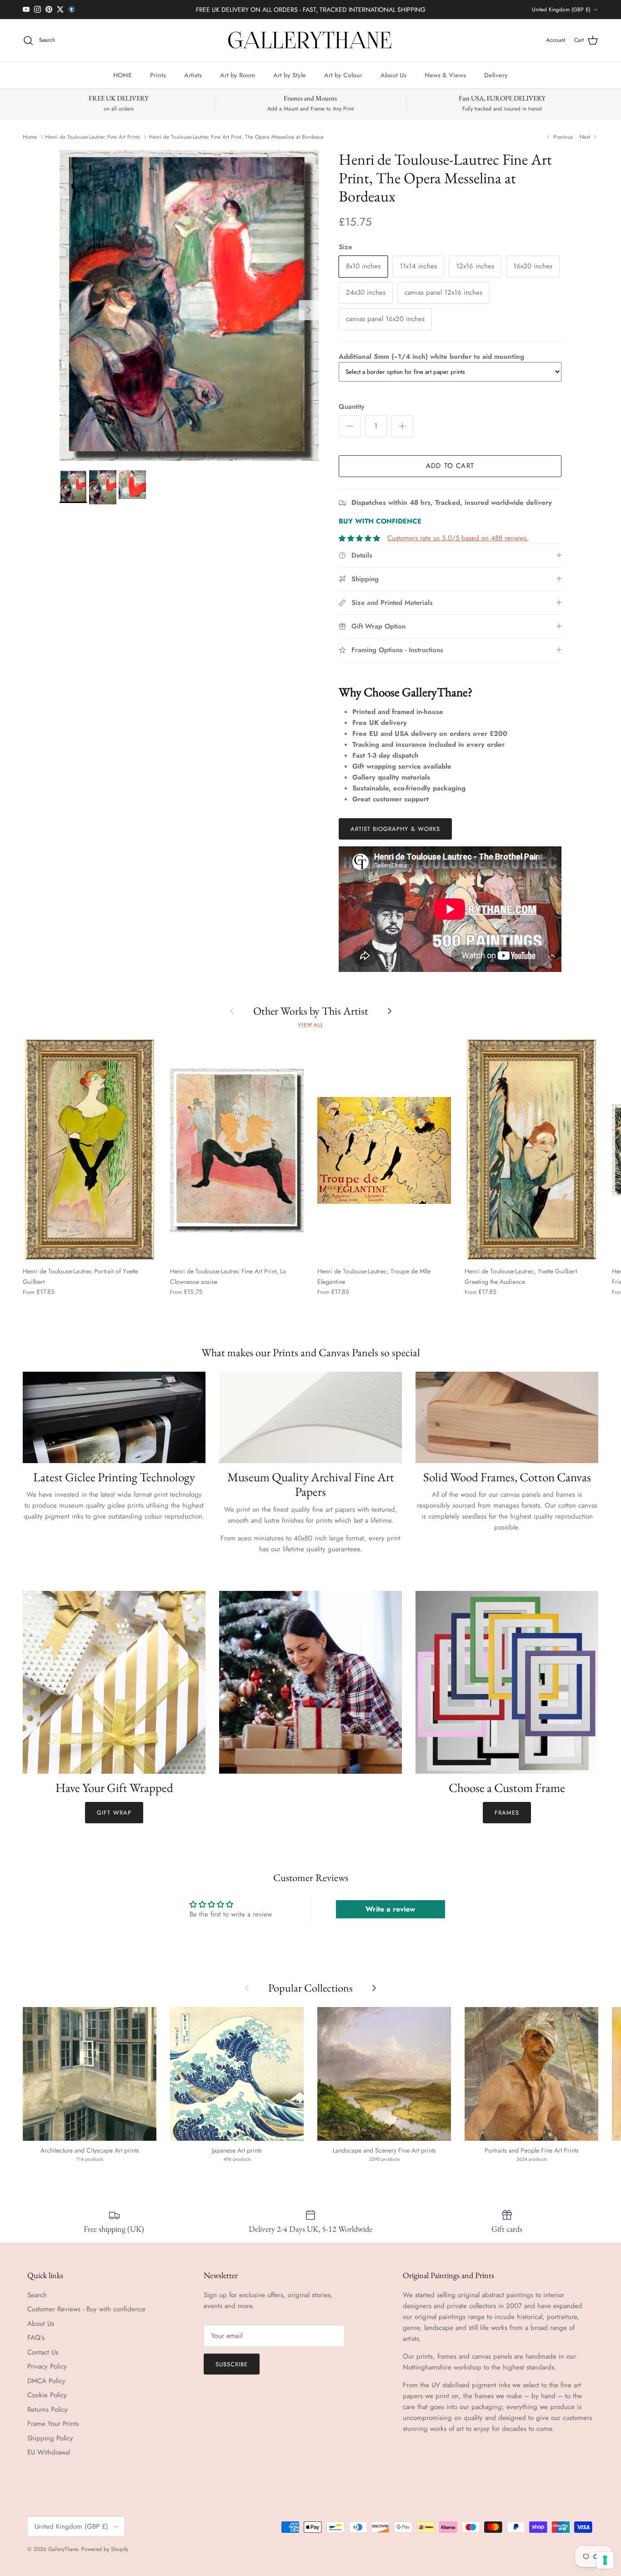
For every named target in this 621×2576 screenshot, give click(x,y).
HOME (123, 75)
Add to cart (450, 466)
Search (37, 2295)
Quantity (351, 407)
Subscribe (232, 2364)
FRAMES (507, 1813)
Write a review (390, 1909)
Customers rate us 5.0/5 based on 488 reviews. (458, 538)
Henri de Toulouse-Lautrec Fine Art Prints (93, 137)
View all (310, 1025)
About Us (393, 75)
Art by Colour (343, 75)
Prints (158, 75)
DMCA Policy (46, 2381)
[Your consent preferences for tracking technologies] (605, 2560)
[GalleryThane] (311, 40)
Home (30, 137)
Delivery (496, 75)
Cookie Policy (47, 2395)
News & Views (445, 75)
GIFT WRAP (114, 1813)
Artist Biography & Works (395, 829)
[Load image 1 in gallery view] (189, 306)
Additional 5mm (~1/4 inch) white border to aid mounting (431, 357)
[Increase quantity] (402, 426)
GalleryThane (63, 2549)
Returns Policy (48, 2410)
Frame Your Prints (53, 2424)
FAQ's (36, 2338)
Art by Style (290, 75)
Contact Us (43, 2352)
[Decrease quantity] (350, 426)
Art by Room (238, 75)
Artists (193, 75)
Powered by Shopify (105, 2549)
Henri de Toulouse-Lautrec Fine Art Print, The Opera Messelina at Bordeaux (236, 137)
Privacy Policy (47, 2366)
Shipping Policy (50, 2438)
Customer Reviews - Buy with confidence (86, 2309)
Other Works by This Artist (311, 1011)
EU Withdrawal (49, 2452)
